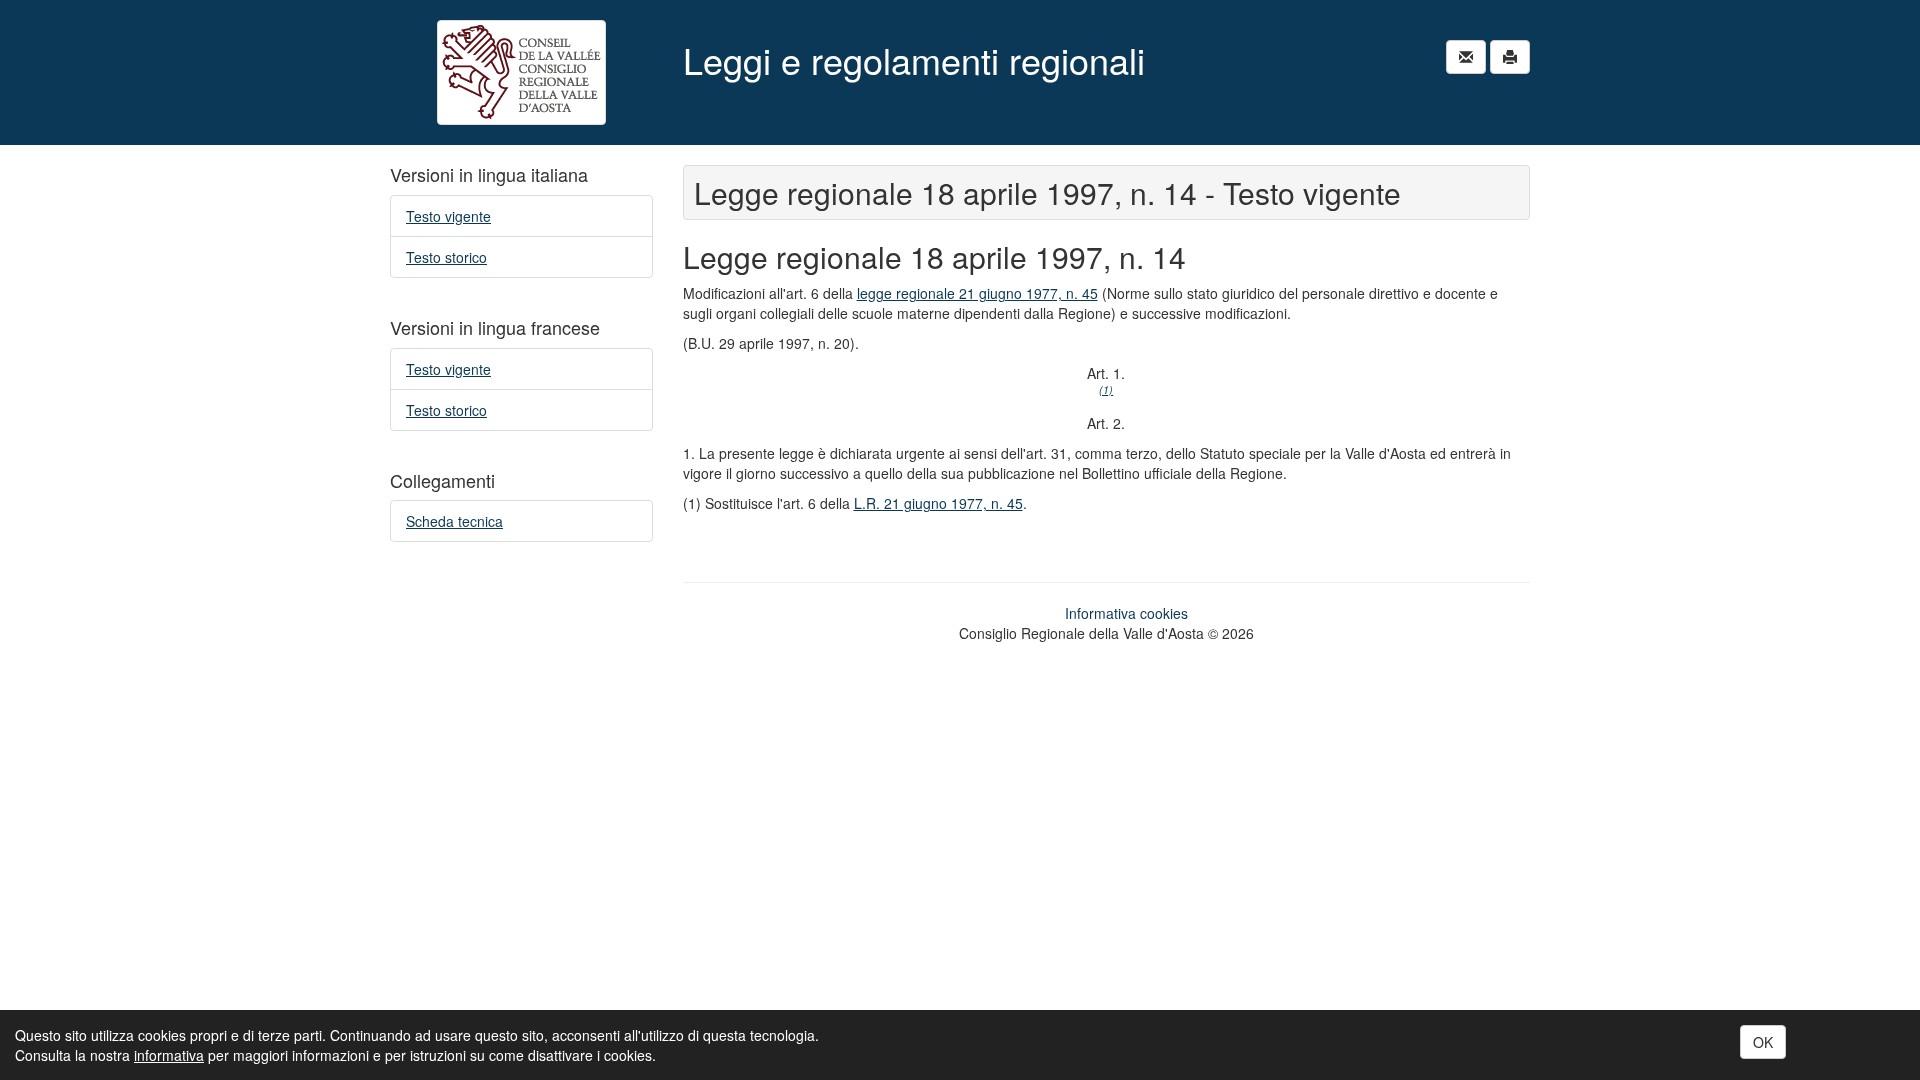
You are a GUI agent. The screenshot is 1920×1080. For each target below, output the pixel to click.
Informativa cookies (1126, 613)
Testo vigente (448, 216)
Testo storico (446, 257)
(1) (1106, 389)
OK (1763, 1042)
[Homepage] (521, 72)
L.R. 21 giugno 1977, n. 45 (938, 503)
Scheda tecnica (454, 521)
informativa (169, 1055)
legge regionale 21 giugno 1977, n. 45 (977, 293)
